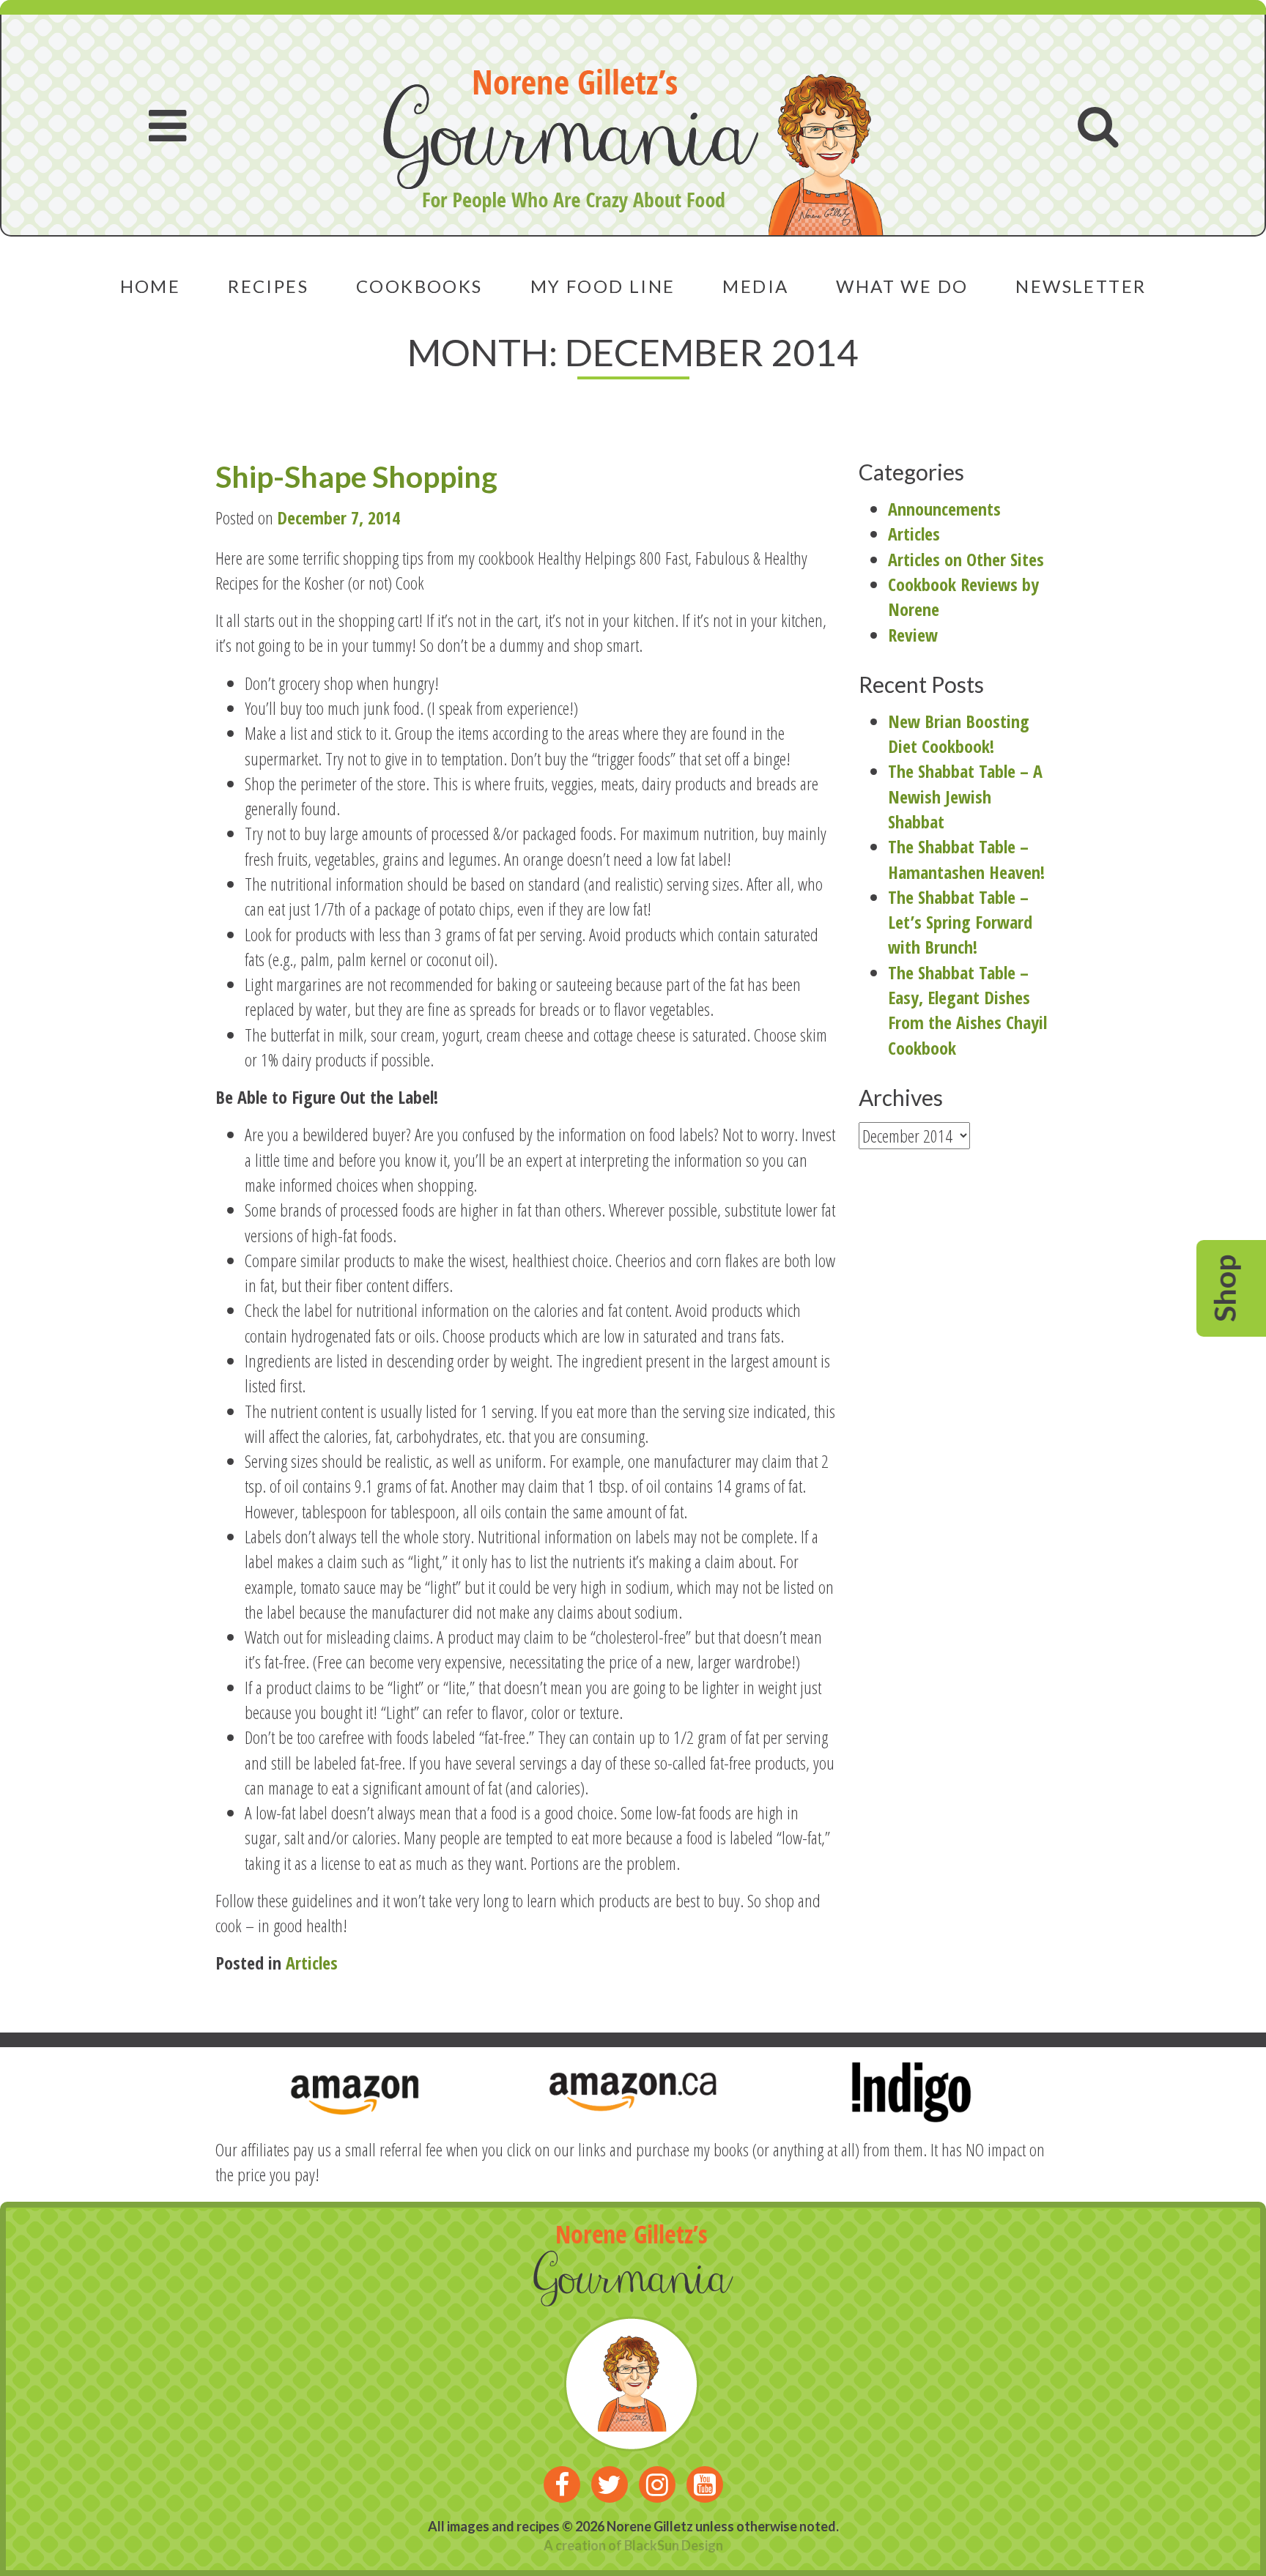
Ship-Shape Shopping (356, 476)
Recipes (268, 286)
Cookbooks (419, 286)
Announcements (944, 509)
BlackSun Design (674, 2545)
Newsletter (1081, 286)
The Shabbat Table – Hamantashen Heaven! (966, 859)
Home (151, 286)
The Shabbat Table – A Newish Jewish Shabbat (965, 796)
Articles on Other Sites (966, 559)
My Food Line (603, 286)
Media (755, 286)
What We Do (902, 286)
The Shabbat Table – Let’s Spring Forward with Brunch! (960, 922)
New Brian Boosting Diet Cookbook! (959, 734)
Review (913, 635)
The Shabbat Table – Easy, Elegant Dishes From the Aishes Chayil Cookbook (967, 1010)
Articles (312, 1963)
